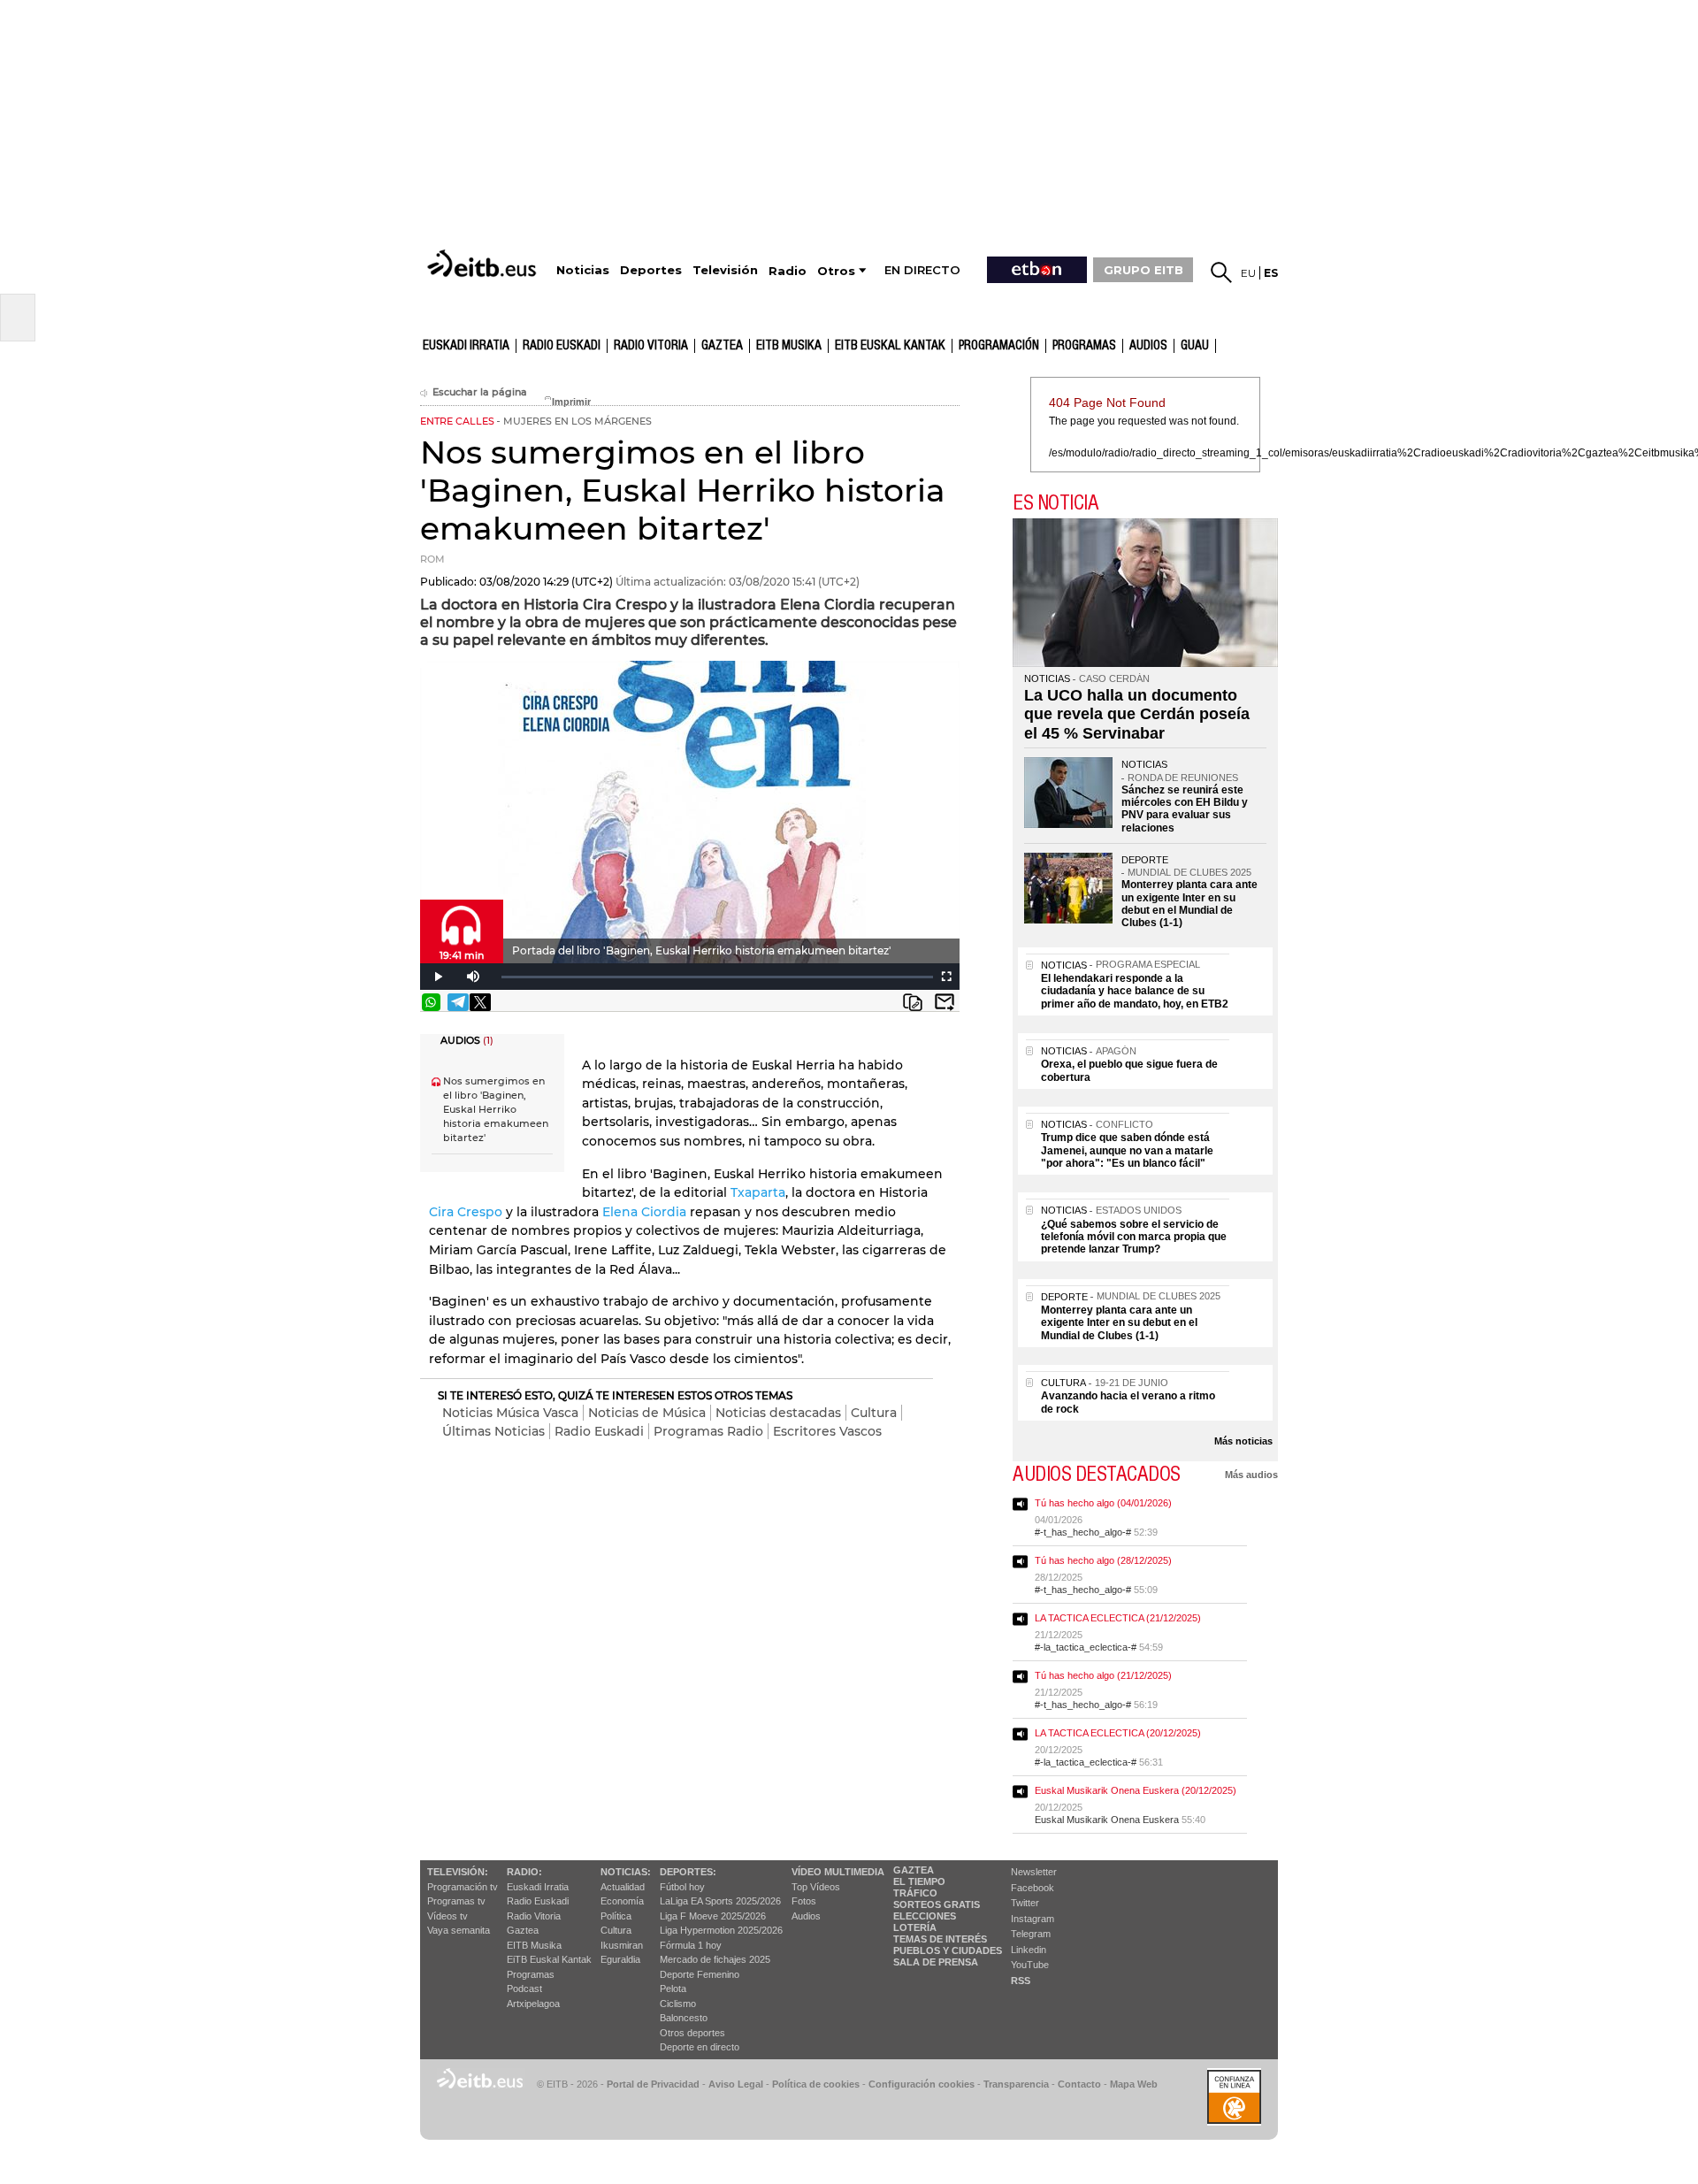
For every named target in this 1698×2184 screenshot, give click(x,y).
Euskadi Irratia (466, 346)
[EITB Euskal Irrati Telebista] (484, 263)
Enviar (945, 1002)
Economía (622, 1901)
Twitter (1025, 1903)
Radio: (524, 1872)
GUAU (1195, 346)
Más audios (1251, 1475)
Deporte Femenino (700, 1974)
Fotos (804, 1901)
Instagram (1033, 1919)
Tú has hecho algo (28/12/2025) (1103, 1560)
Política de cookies (816, 2084)
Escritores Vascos (827, 1431)
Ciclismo (678, 2004)
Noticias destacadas (778, 1413)
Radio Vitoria (651, 346)
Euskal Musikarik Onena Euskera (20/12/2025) (1136, 1790)
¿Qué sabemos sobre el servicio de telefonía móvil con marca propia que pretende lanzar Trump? (1134, 1237)
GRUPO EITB (1143, 270)
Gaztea (523, 1930)
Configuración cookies (922, 2084)
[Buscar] (1221, 272)
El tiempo (919, 1881)
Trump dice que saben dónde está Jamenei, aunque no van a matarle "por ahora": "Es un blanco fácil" (1127, 1150)
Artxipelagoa (533, 2004)
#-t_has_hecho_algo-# (1083, 1532)
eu (1248, 273)
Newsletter (1034, 1872)
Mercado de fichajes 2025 (715, 1959)
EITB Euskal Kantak (890, 346)
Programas (1084, 346)
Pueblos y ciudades (948, 1950)
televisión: (458, 1872)
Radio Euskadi (562, 346)
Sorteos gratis (937, 1904)
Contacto (1079, 2084)
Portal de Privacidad (653, 2084)
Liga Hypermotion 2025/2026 (721, 1930)
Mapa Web (1134, 2084)
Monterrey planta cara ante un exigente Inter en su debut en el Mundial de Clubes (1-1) (1189, 904)
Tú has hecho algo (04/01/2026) (1103, 1503)
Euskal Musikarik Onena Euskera (1107, 1820)
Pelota (673, 1989)
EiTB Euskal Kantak (549, 1959)
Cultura (874, 1413)
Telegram (1031, 1934)
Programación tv (463, 1887)
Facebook (1033, 1888)
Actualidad (623, 1887)
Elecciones (925, 1916)
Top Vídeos (816, 1887)
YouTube (1030, 1965)
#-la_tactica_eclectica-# (1086, 1647)
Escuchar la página (480, 392)
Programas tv (456, 1901)
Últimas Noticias (493, 1431)
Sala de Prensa (936, 1962)
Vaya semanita (459, 1930)
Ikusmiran (622, 1945)
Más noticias (1243, 1441)
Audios (806, 1916)
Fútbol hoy (682, 1887)
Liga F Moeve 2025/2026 (713, 1916)
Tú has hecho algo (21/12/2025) (1103, 1675)
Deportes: (688, 1872)
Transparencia (1016, 2084)
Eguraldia (620, 1959)
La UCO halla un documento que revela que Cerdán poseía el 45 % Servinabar (1137, 714)
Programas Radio (708, 1431)
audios (1148, 346)
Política (616, 1916)
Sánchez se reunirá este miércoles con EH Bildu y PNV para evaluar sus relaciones (1185, 809)
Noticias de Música (647, 1413)
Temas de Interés (940, 1939)
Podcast (524, 1989)
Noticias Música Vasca (510, 1413)
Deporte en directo (700, 2047)
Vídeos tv (447, 1916)
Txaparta (758, 1192)
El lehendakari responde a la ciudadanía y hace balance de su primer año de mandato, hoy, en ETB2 (1135, 991)
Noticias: (626, 1872)
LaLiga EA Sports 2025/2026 (720, 1901)
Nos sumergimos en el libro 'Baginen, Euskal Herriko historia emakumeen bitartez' (496, 1110)
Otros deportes (692, 2033)
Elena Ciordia (644, 1212)
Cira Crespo (466, 1212)
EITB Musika (789, 346)
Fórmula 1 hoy (691, 1945)
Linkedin (1029, 1950)
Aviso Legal (736, 2084)
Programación (999, 346)
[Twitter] (480, 1002)
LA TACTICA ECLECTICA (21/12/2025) (1118, 1618)
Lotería (915, 1927)
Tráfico (915, 1893)
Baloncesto (684, 2018)
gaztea (722, 346)
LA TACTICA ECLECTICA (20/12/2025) (1118, 1733)
